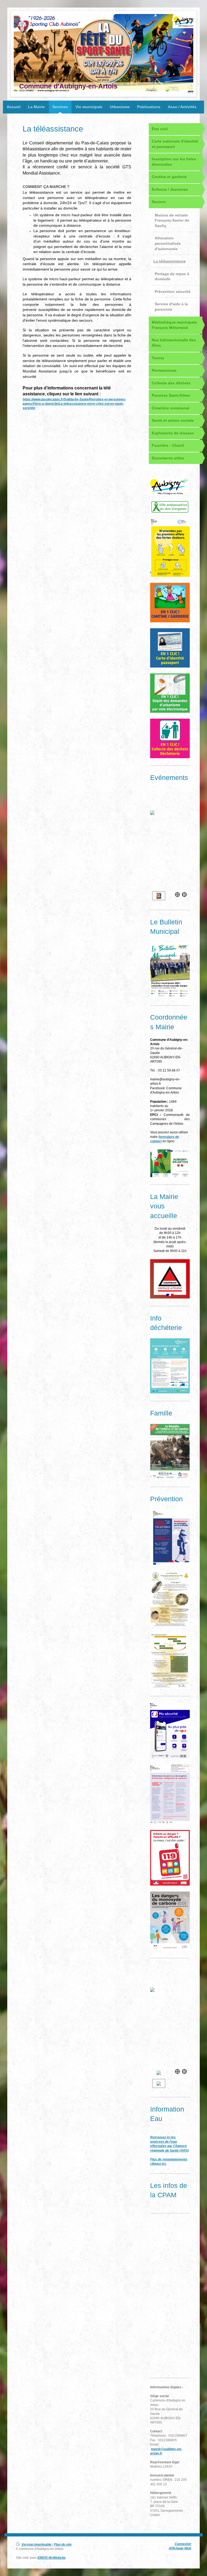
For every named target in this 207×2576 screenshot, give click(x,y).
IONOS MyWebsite (51, 2558)
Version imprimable (37, 2544)
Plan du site (63, 2544)
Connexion (183, 2544)
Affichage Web (180, 2548)
